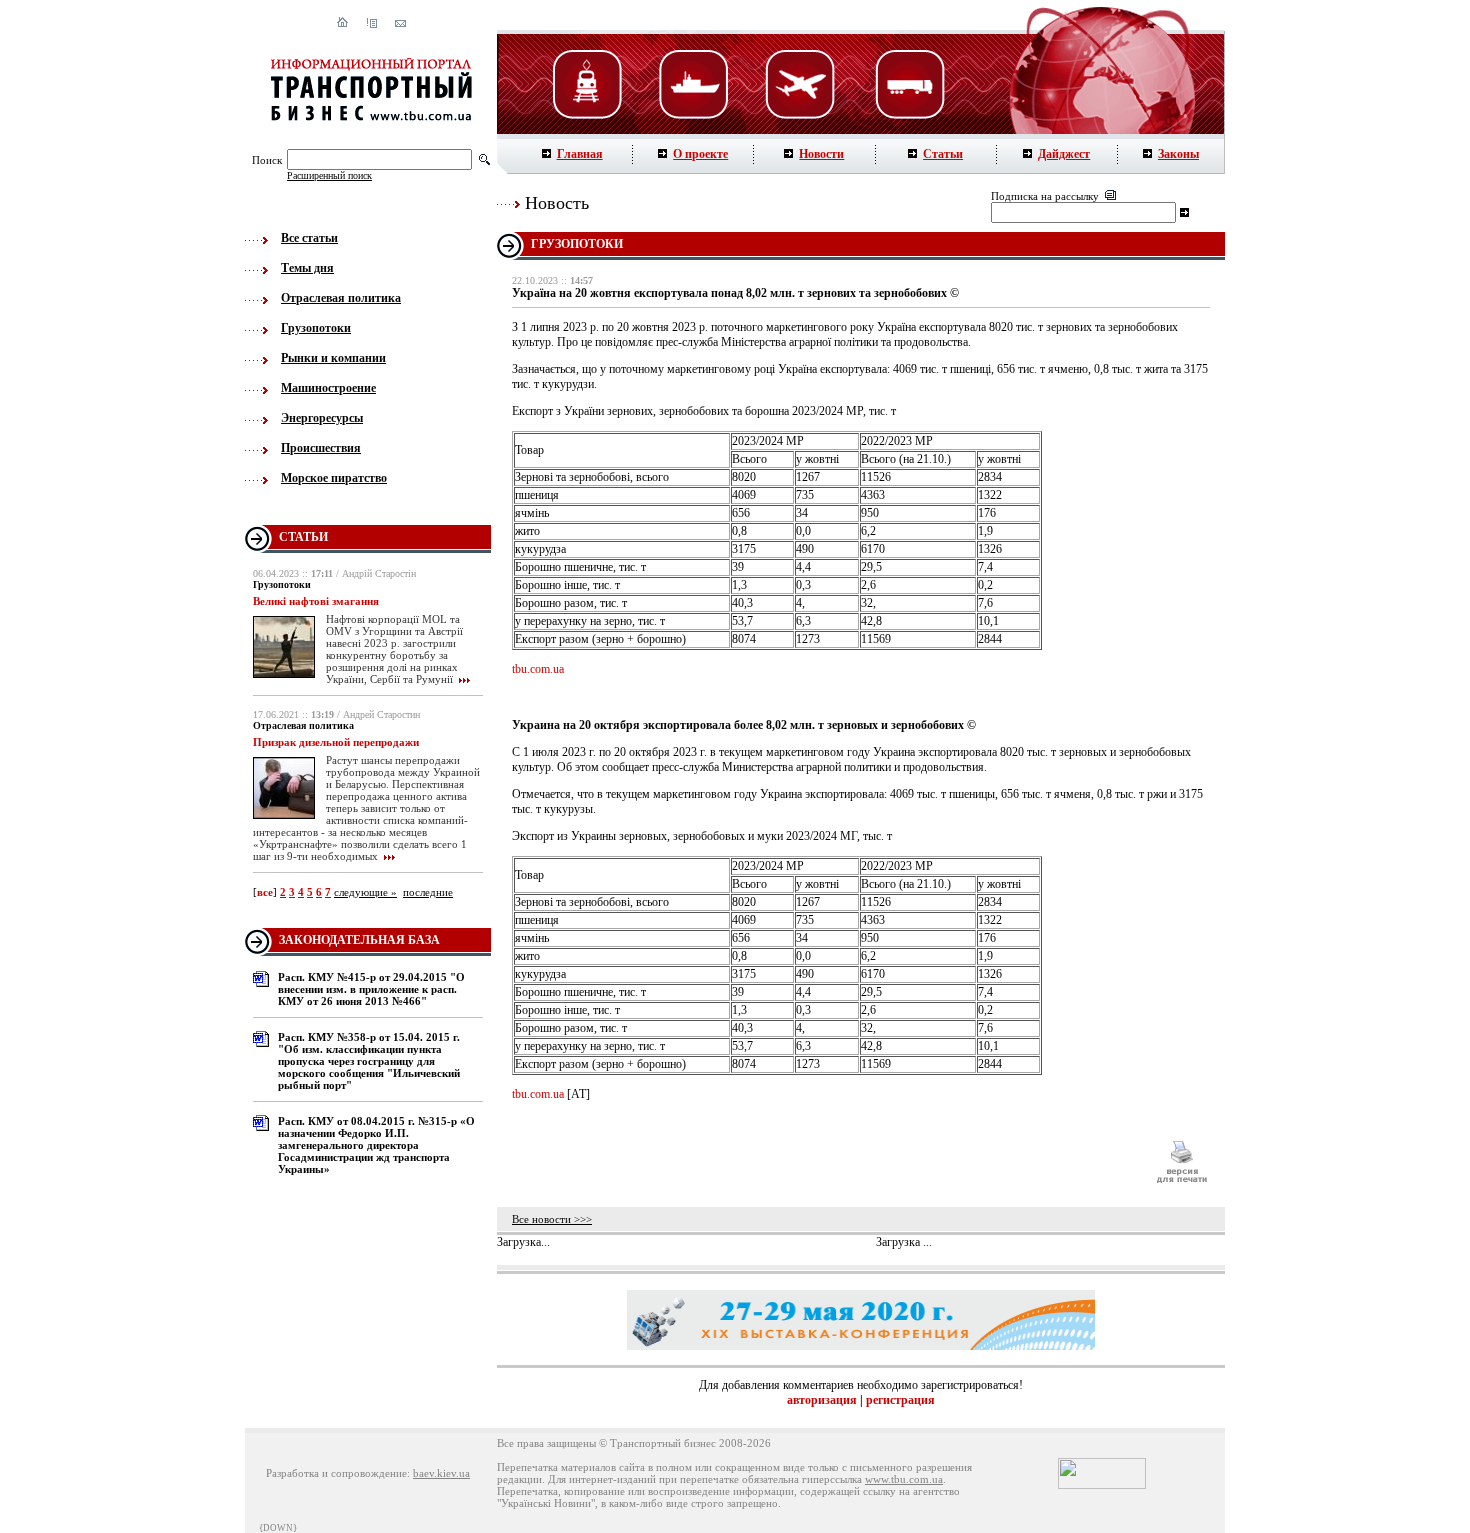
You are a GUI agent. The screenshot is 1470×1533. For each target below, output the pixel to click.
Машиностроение (328, 388)
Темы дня (307, 268)
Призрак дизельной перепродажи (336, 742)
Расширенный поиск (329, 175)
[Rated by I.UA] (1102, 1485)
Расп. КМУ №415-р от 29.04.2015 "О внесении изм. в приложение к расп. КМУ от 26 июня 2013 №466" (371, 989)
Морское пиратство (334, 478)
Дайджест (1064, 154)
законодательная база (359, 940)
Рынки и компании (333, 358)
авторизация (822, 1400)
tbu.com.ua (538, 669)
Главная (580, 154)
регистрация (900, 1400)
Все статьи (309, 238)
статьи (303, 537)
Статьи (943, 154)
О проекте (700, 154)
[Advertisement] (824, 1162)
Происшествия (321, 448)
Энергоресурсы (322, 418)
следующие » (365, 892)
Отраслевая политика (341, 298)
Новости (821, 154)
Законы (1178, 154)
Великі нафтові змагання (316, 601)
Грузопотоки (316, 328)
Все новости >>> (552, 1219)
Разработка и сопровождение (336, 1473)
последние (428, 892)
